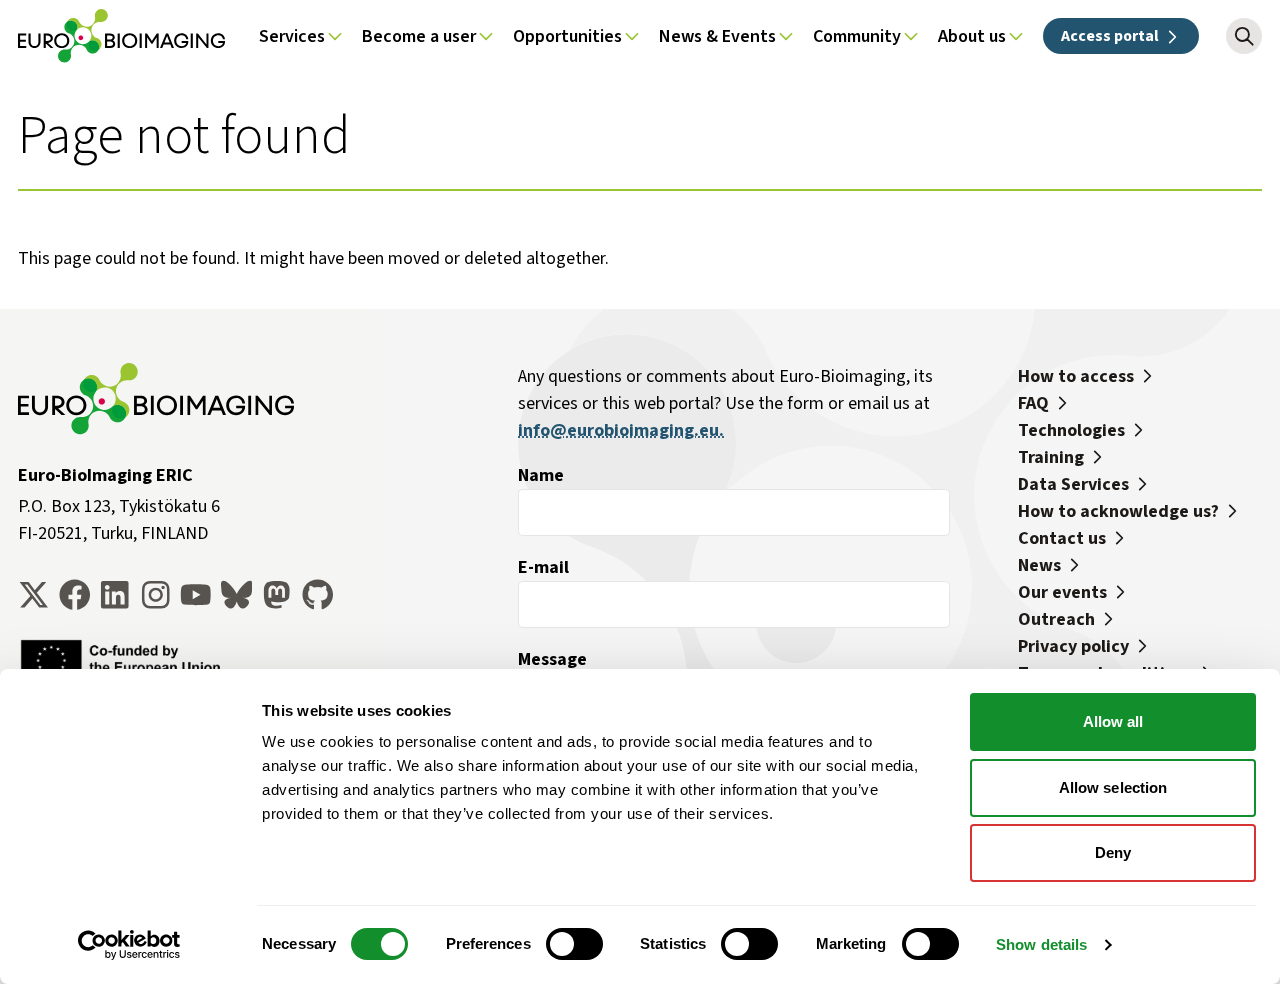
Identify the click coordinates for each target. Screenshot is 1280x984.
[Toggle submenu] (335, 36)
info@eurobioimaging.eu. (621, 430)
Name (541, 475)
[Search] (1244, 36)
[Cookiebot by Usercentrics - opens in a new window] (129, 945)
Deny (1113, 852)
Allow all (1113, 721)
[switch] (574, 944)
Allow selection (1113, 787)
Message (552, 659)
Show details (1041, 944)
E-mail (543, 567)
